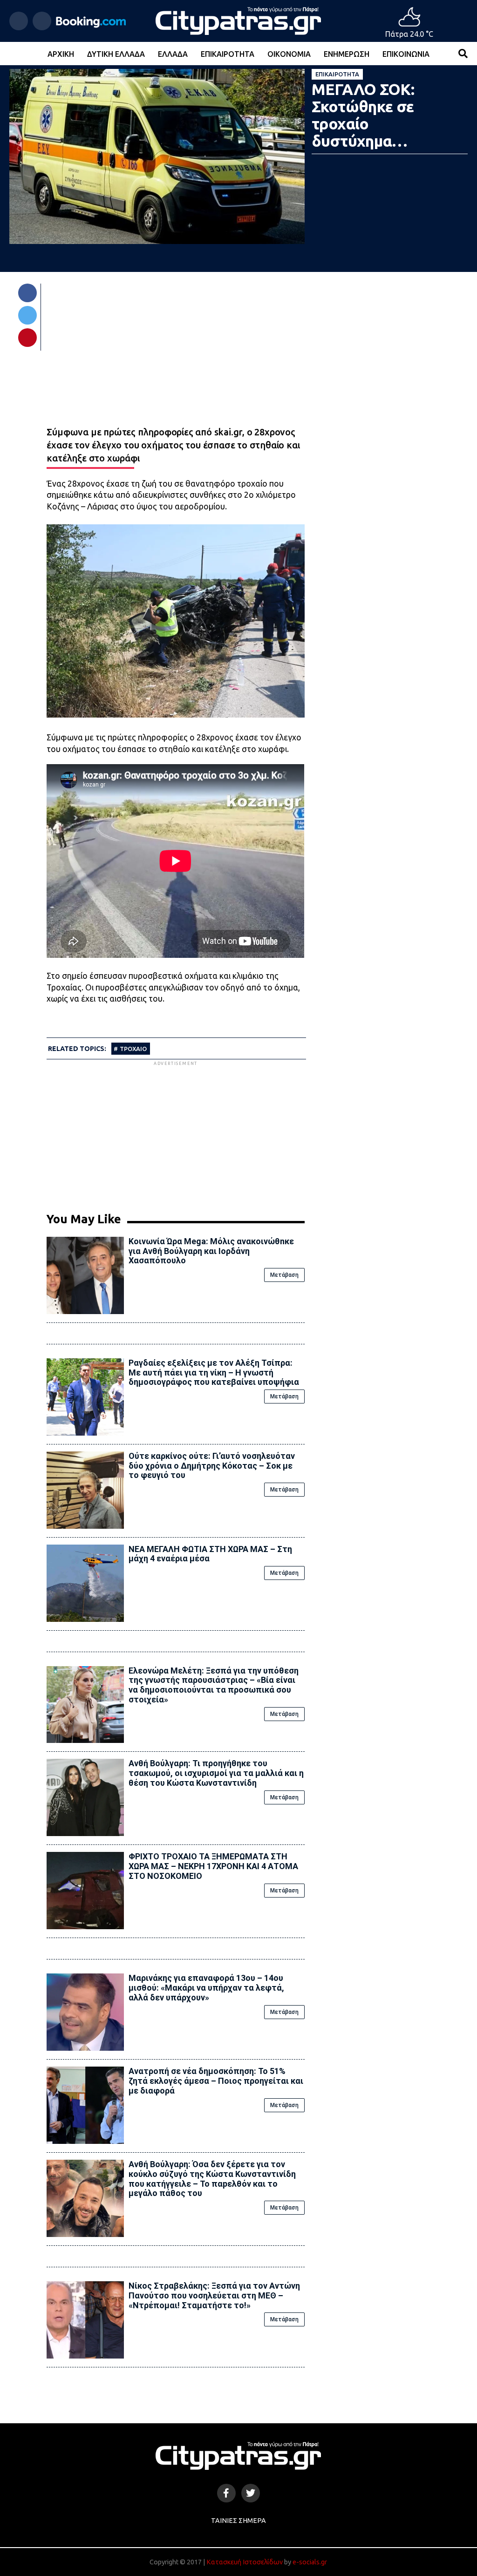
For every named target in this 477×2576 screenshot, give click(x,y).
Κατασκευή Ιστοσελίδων (245, 2562)
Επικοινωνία (406, 54)
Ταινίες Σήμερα (238, 2521)
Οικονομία (289, 54)
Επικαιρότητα (228, 54)
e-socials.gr (310, 2562)
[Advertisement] (176, 1133)
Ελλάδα (173, 54)
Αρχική (61, 54)
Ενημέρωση (347, 54)
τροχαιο (133, 1049)
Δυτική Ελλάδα (116, 54)
